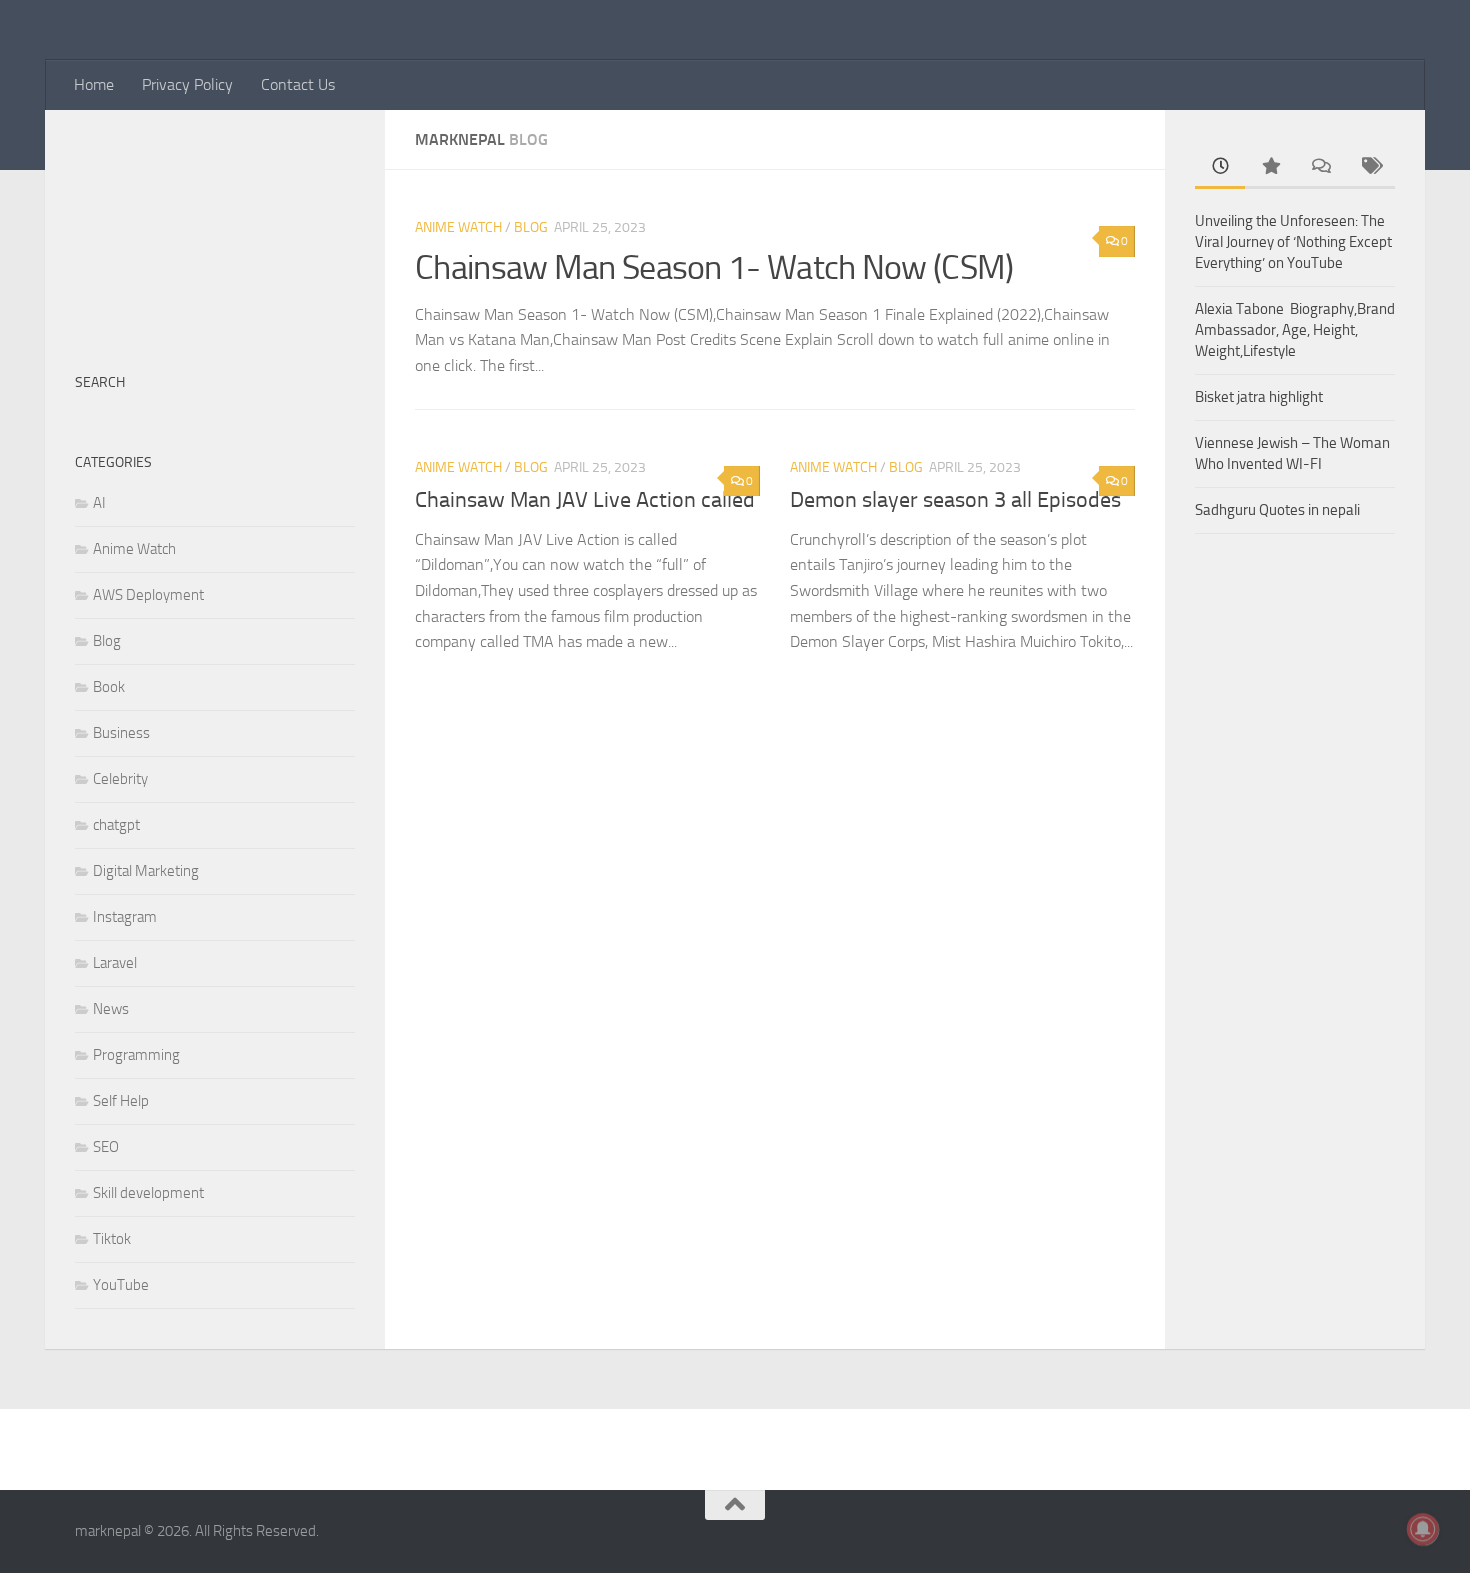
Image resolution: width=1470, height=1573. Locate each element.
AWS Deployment (148, 595)
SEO (106, 1147)
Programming (136, 1055)
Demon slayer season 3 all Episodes (955, 500)
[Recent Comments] (1320, 167)
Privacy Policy (187, 84)
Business (121, 733)
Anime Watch (458, 227)
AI (99, 503)
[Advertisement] (215, 230)
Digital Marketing (146, 871)
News (111, 1009)
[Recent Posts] (1220, 167)
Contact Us (298, 84)
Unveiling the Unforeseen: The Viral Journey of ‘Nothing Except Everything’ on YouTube (1293, 242)
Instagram (125, 917)
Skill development (148, 1193)
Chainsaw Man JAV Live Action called (585, 500)
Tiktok (112, 1239)
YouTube (121, 1285)
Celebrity (120, 779)
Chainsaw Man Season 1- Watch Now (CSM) (714, 267)
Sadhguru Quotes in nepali (1277, 510)
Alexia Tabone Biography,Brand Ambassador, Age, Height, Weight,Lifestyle (1295, 330)
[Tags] (1370, 167)
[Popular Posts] (1270, 167)
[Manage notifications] (1423, 1529)
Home (94, 84)
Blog (531, 227)
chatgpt (116, 825)
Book (109, 687)
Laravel (115, 963)
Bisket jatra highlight (1259, 397)
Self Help (121, 1101)
